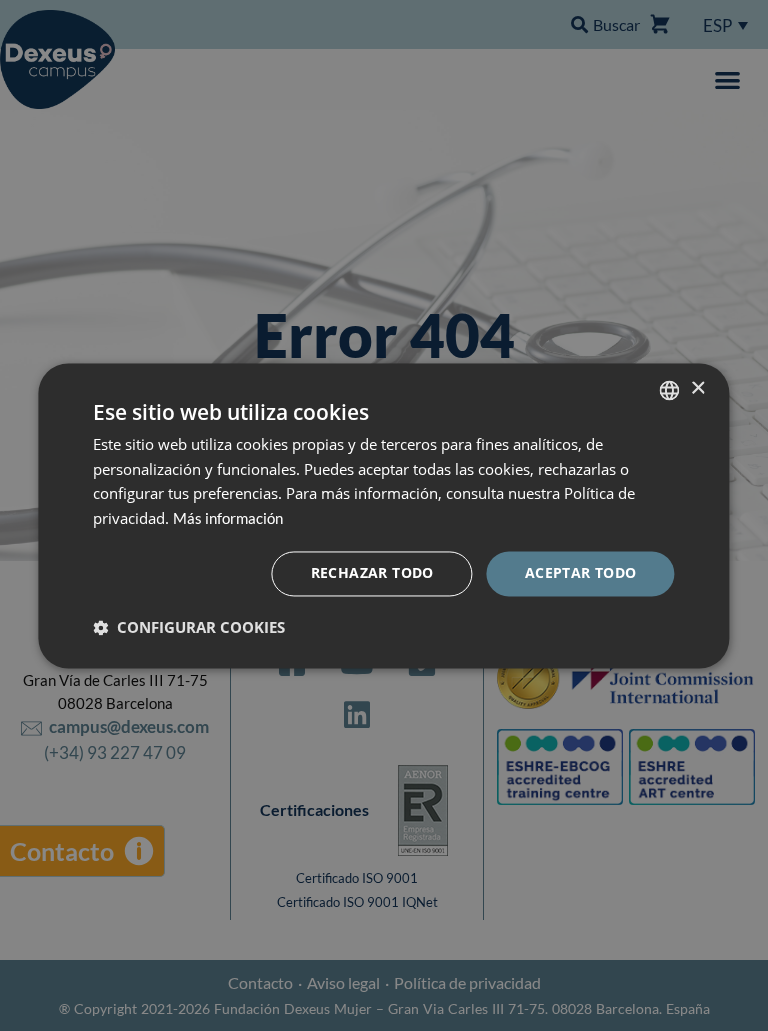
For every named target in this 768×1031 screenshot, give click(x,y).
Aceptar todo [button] (581, 572)
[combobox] (670, 390)
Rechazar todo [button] (372, 572)
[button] (189, 627)
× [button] (697, 388)
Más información (228, 519)
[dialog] (383, 515)
